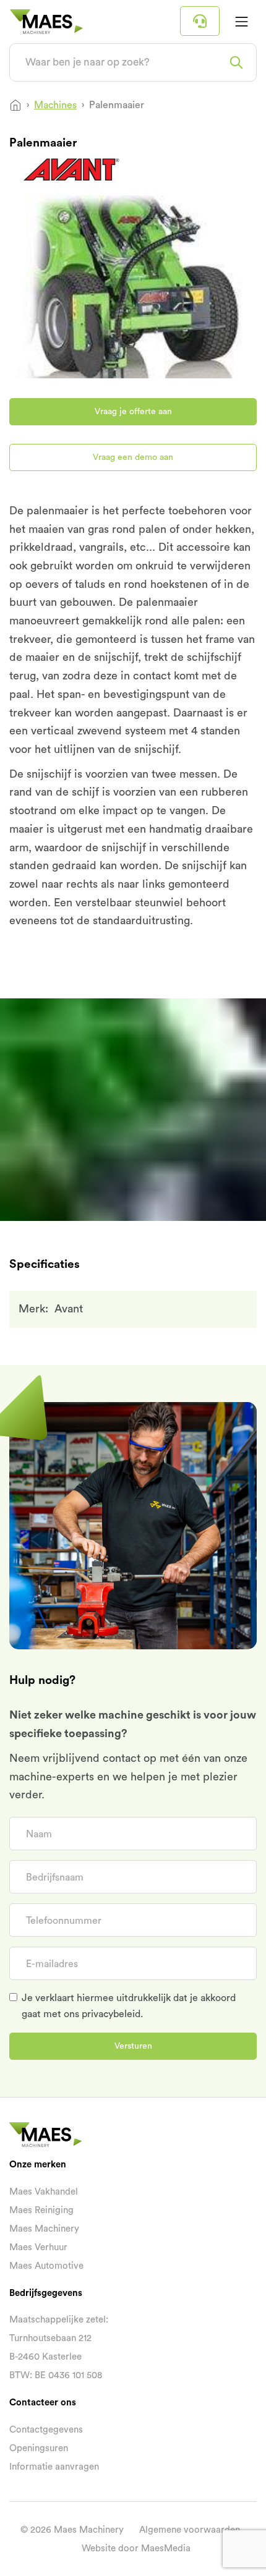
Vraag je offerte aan (133, 412)
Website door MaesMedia (136, 2548)
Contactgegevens (46, 2430)
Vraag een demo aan (133, 457)
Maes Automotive (46, 2266)
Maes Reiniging (41, 2210)
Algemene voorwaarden (190, 2530)
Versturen (133, 2046)
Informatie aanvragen (54, 2467)
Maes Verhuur (38, 2247)
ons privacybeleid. (103, 2014)
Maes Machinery (44, 2229)
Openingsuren (39, 2448)
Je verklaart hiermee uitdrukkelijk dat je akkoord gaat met (129, 2006)
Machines (55, 105)
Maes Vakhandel (44, 2192)
